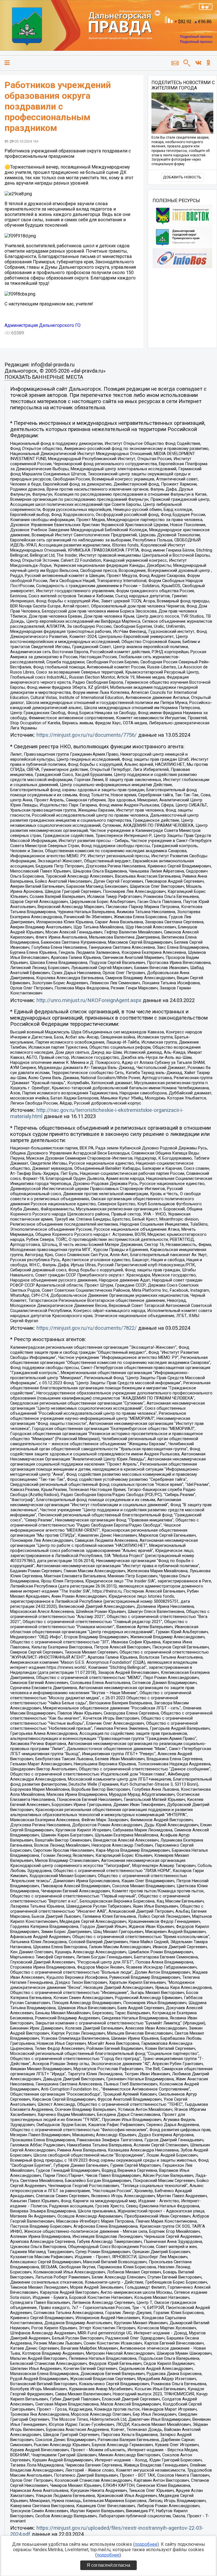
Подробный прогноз (196, 37)
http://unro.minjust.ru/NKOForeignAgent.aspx (89, 1000)
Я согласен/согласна (108, 2565)
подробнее (146, 2544)
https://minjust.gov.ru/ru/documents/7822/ (87, 1328)
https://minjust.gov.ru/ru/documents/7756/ (87, 735)
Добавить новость (182, 177)
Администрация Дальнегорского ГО (43, 325)
